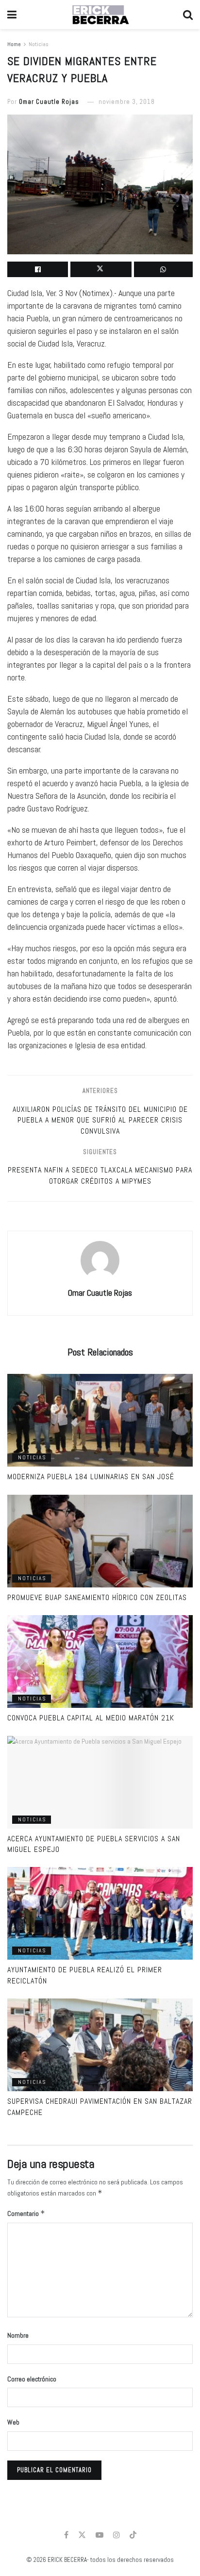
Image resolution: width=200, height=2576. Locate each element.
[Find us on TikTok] (133, 2535)
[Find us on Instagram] (117, 2535)
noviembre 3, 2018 (127, 102)
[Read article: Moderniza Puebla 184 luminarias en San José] (100, 1420)
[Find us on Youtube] (100, 2535)
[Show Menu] (12, 15)
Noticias (39, 44)
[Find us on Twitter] (82, 2535)
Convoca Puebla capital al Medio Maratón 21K (91, 1718)
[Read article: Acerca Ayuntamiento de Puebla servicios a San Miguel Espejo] (100, 1782)
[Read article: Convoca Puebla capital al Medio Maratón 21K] (100, 1661)
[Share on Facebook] (38, 269)
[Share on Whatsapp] (163, 269)
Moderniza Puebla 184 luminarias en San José (91, 1477)
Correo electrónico (32, 2379)
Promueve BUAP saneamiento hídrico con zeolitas (97, 1597)
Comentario (26, 2213)
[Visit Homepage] (100, 15)
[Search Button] (188, 15)
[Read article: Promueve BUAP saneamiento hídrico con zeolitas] (100, 1541)
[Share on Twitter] (101, 269)
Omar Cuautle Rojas (49, 102)
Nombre (18, 2335)
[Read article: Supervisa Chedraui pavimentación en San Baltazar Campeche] (100, 2045)
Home (14, 44)
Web (13, 2422)
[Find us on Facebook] (66, 2535)
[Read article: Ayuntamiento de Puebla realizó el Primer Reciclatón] (100, 1913)
